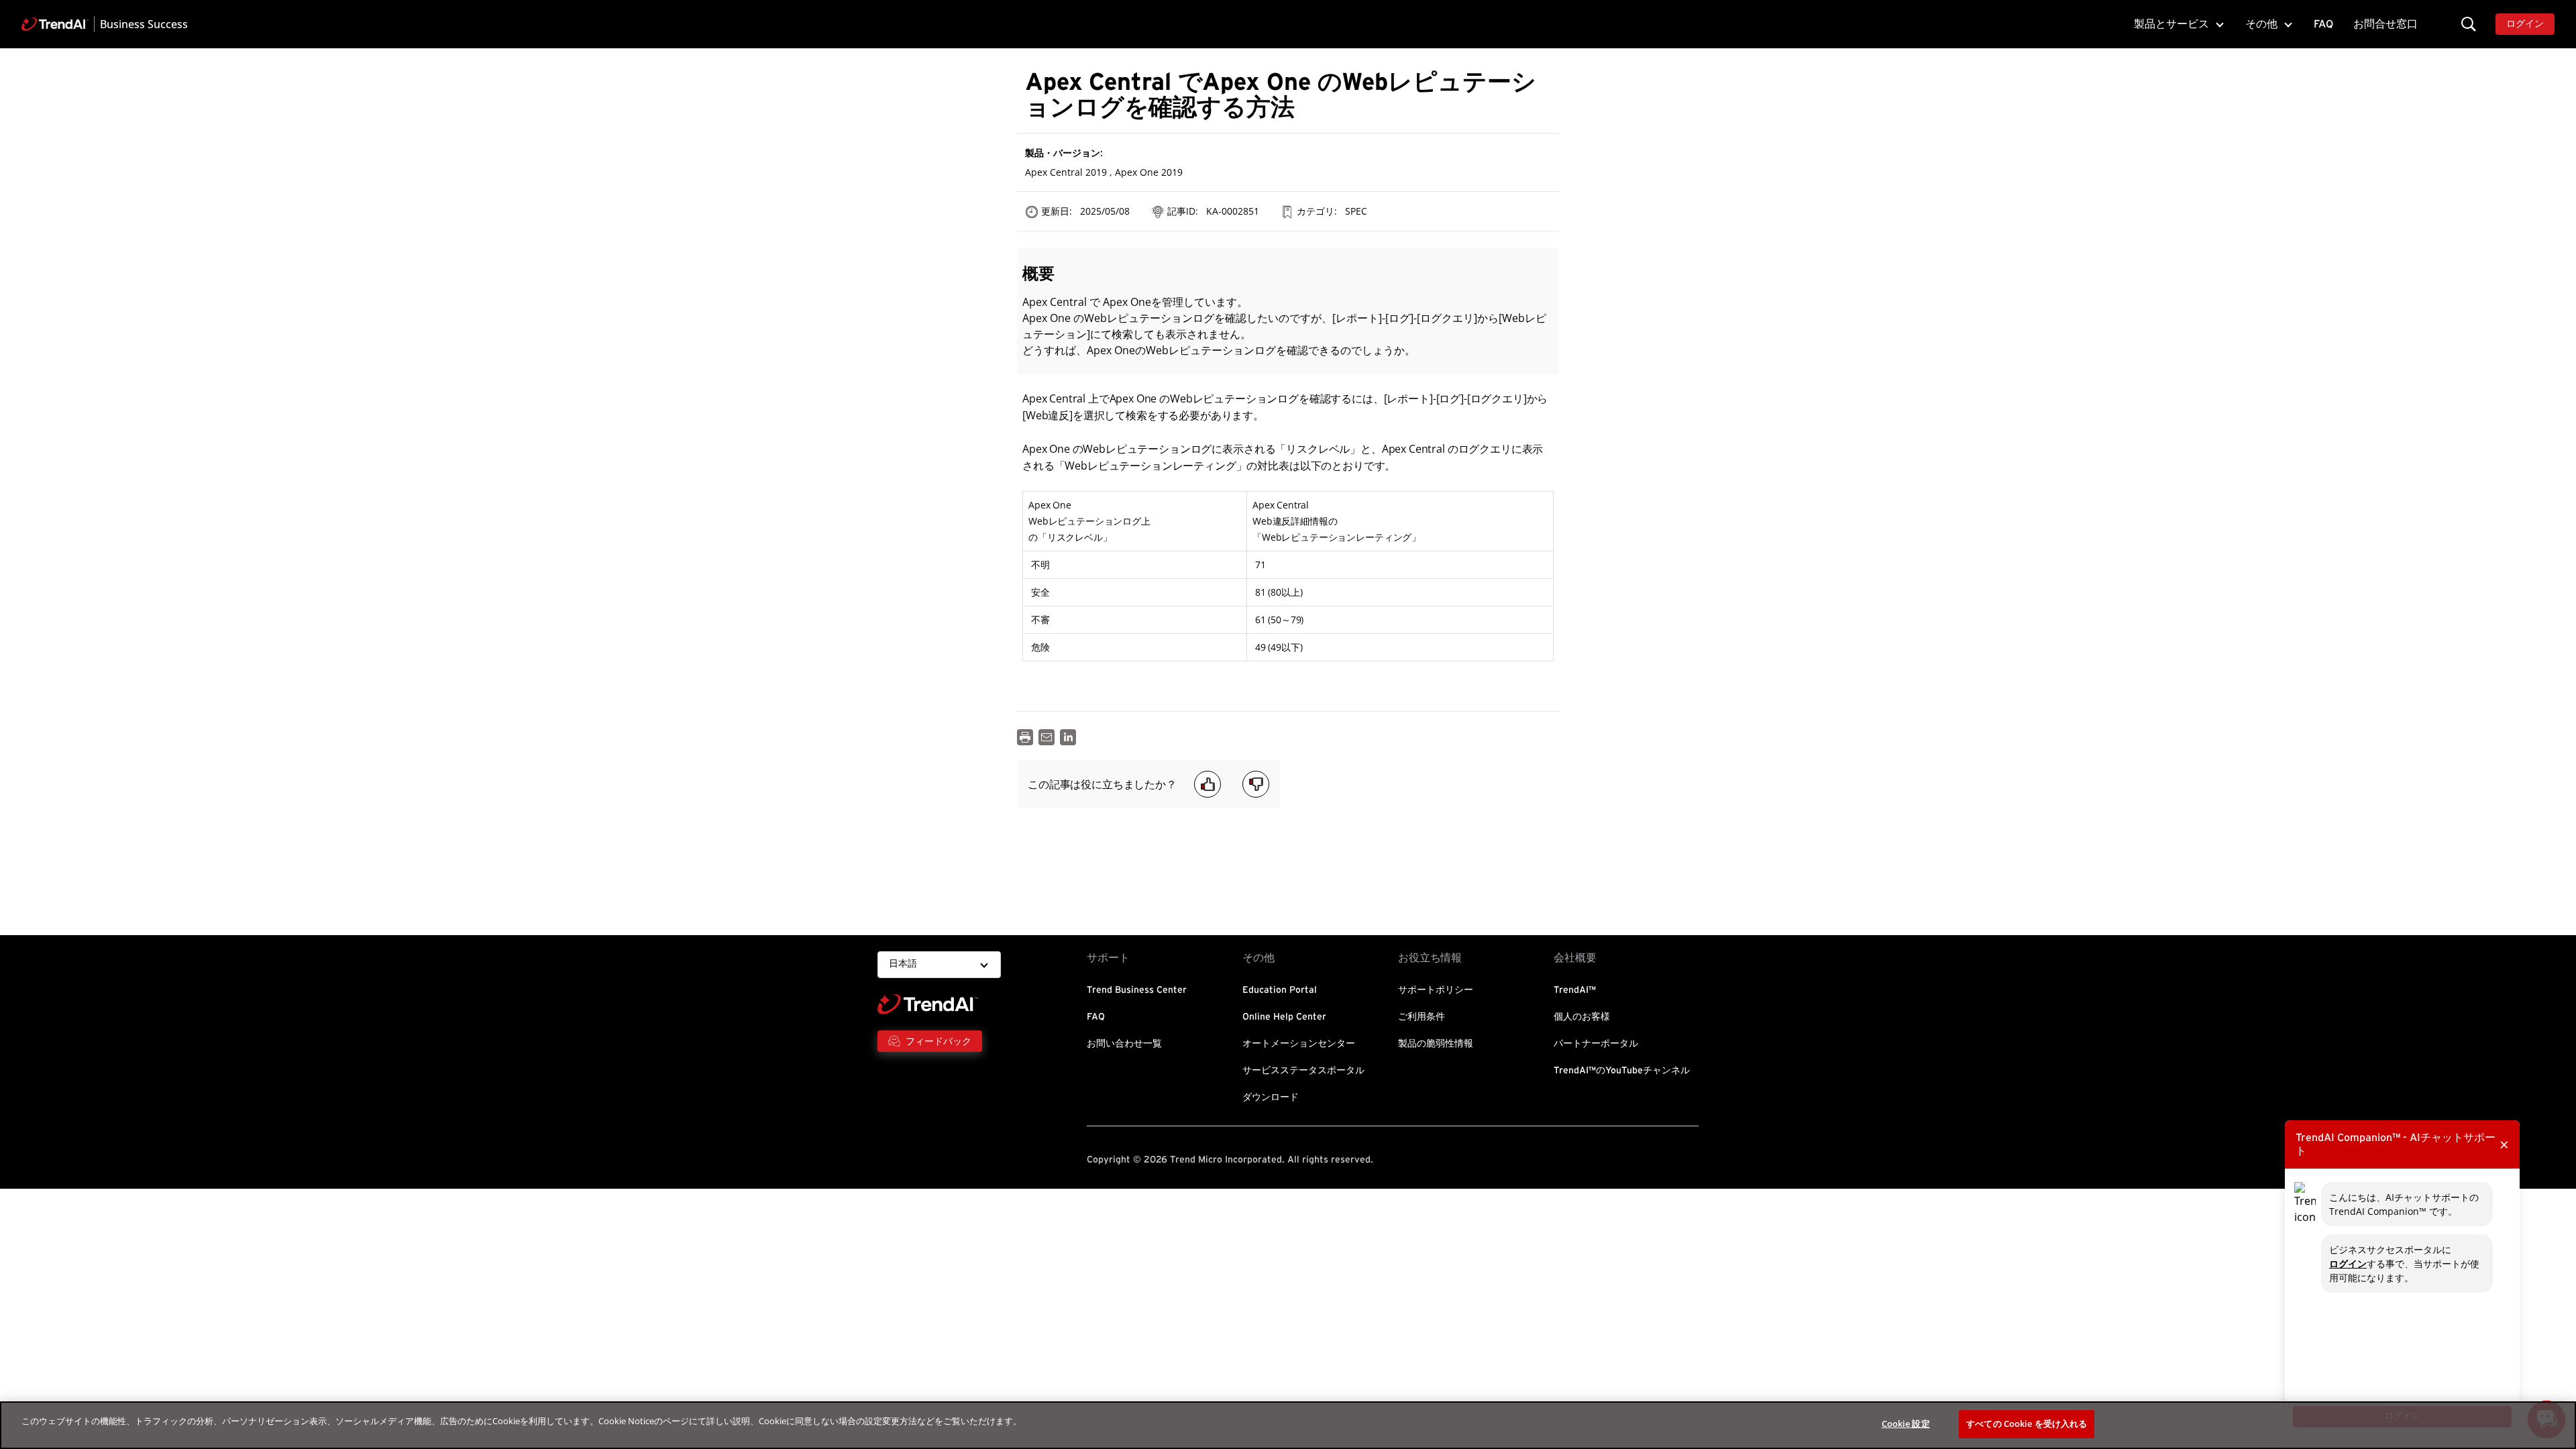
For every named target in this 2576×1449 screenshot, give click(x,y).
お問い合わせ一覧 (1124, 1044)
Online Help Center (1284, 1017)
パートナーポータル (1596, 1044)
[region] (1288, 1425)
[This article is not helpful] (1256, 784)
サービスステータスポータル (1303, 1071)
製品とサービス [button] (2171, 24)
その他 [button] (2261, 24)
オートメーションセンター (1299, 1044)
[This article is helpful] (1207, 784)
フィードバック (938, 1041)
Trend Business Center (1137, 990)
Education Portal (1280, 990)
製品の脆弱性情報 (1436, 1044)
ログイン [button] (2525, 24)
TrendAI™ (1575, 990)
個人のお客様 (1582, 1017)
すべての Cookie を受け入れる (2027, 1424)
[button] (2469, 24)
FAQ (2323, 24)
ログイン (2348, 1264)
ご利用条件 (1421, 1017)
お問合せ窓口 (2385, 24)
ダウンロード (1271, 1097)
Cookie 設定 (1906, 1424)
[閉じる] (2555, 1424)
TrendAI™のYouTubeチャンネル (1622, 1071)
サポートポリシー (1436, 990)
